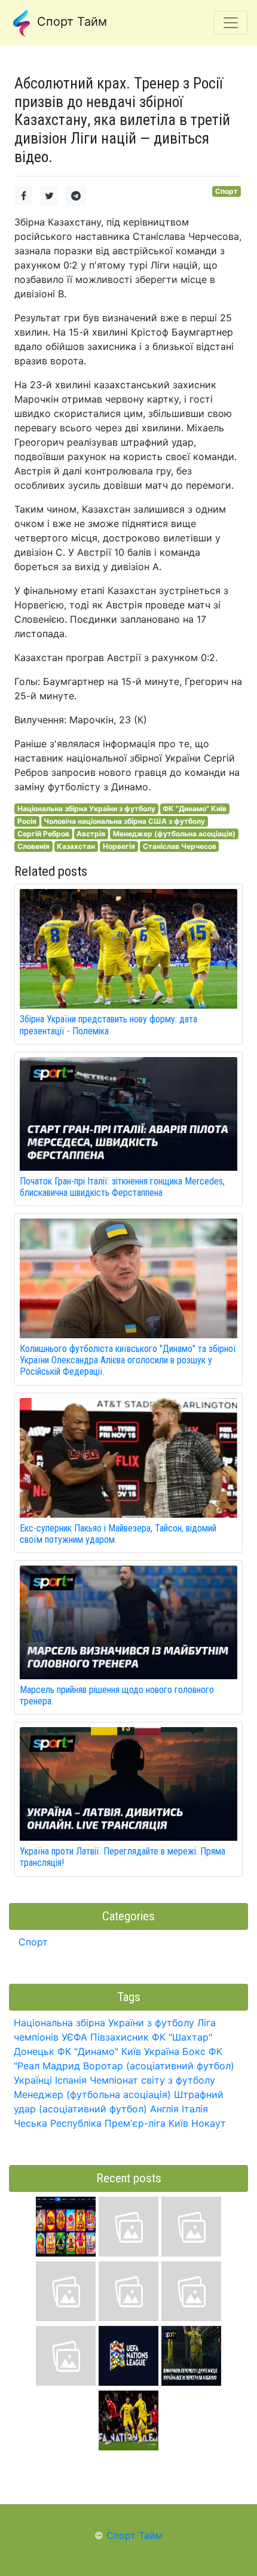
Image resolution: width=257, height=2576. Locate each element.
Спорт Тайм (70, 22)
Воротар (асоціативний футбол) (159, 2066)
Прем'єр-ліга (135, 2123)
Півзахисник (120, 2037)
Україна (162, 2051)
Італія (195, 2109)
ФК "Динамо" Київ (195, 809)
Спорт (227, 191)
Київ (178, 2123)
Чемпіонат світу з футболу (152, 2080)
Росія (27, 821)
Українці (33, 2080)
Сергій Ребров (43, 834)
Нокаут (209, 2123)
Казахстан (76, 846)
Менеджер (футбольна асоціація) (174, 834)
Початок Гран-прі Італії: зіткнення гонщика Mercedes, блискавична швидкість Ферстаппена (122, 1187)
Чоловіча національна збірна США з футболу (124, 821)
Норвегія (119, 846)
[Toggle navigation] (231, 23)
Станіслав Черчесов (180, 846)
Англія (164, 2109)
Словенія (33, 846)
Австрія (91, 834)
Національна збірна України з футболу (86, 809)
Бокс (194, 2051)
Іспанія (71, 2080)
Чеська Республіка (58, 2123)
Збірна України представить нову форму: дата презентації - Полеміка (108, 1025)
